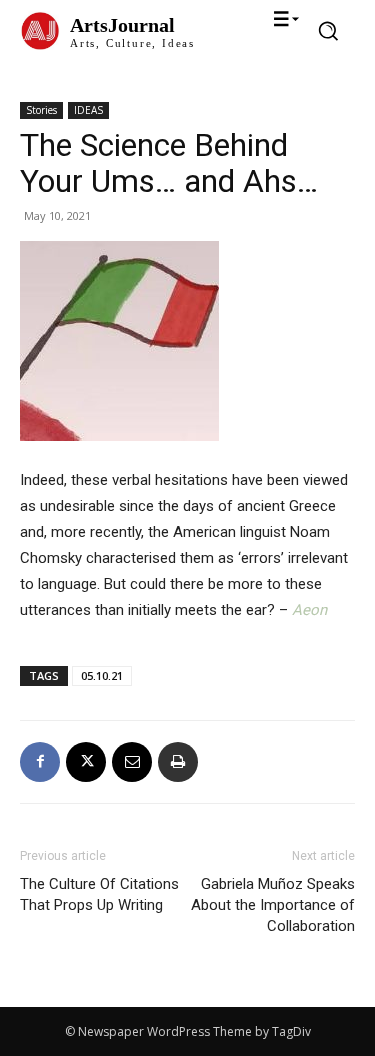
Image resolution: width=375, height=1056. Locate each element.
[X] (86, 762)
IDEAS (88, 110)
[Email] (132, 762)
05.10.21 (102, 675)
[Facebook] (40, 762)
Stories (41, 110)
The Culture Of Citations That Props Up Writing (99, 894)
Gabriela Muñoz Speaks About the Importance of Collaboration (273, 905)
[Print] (178, 762)
